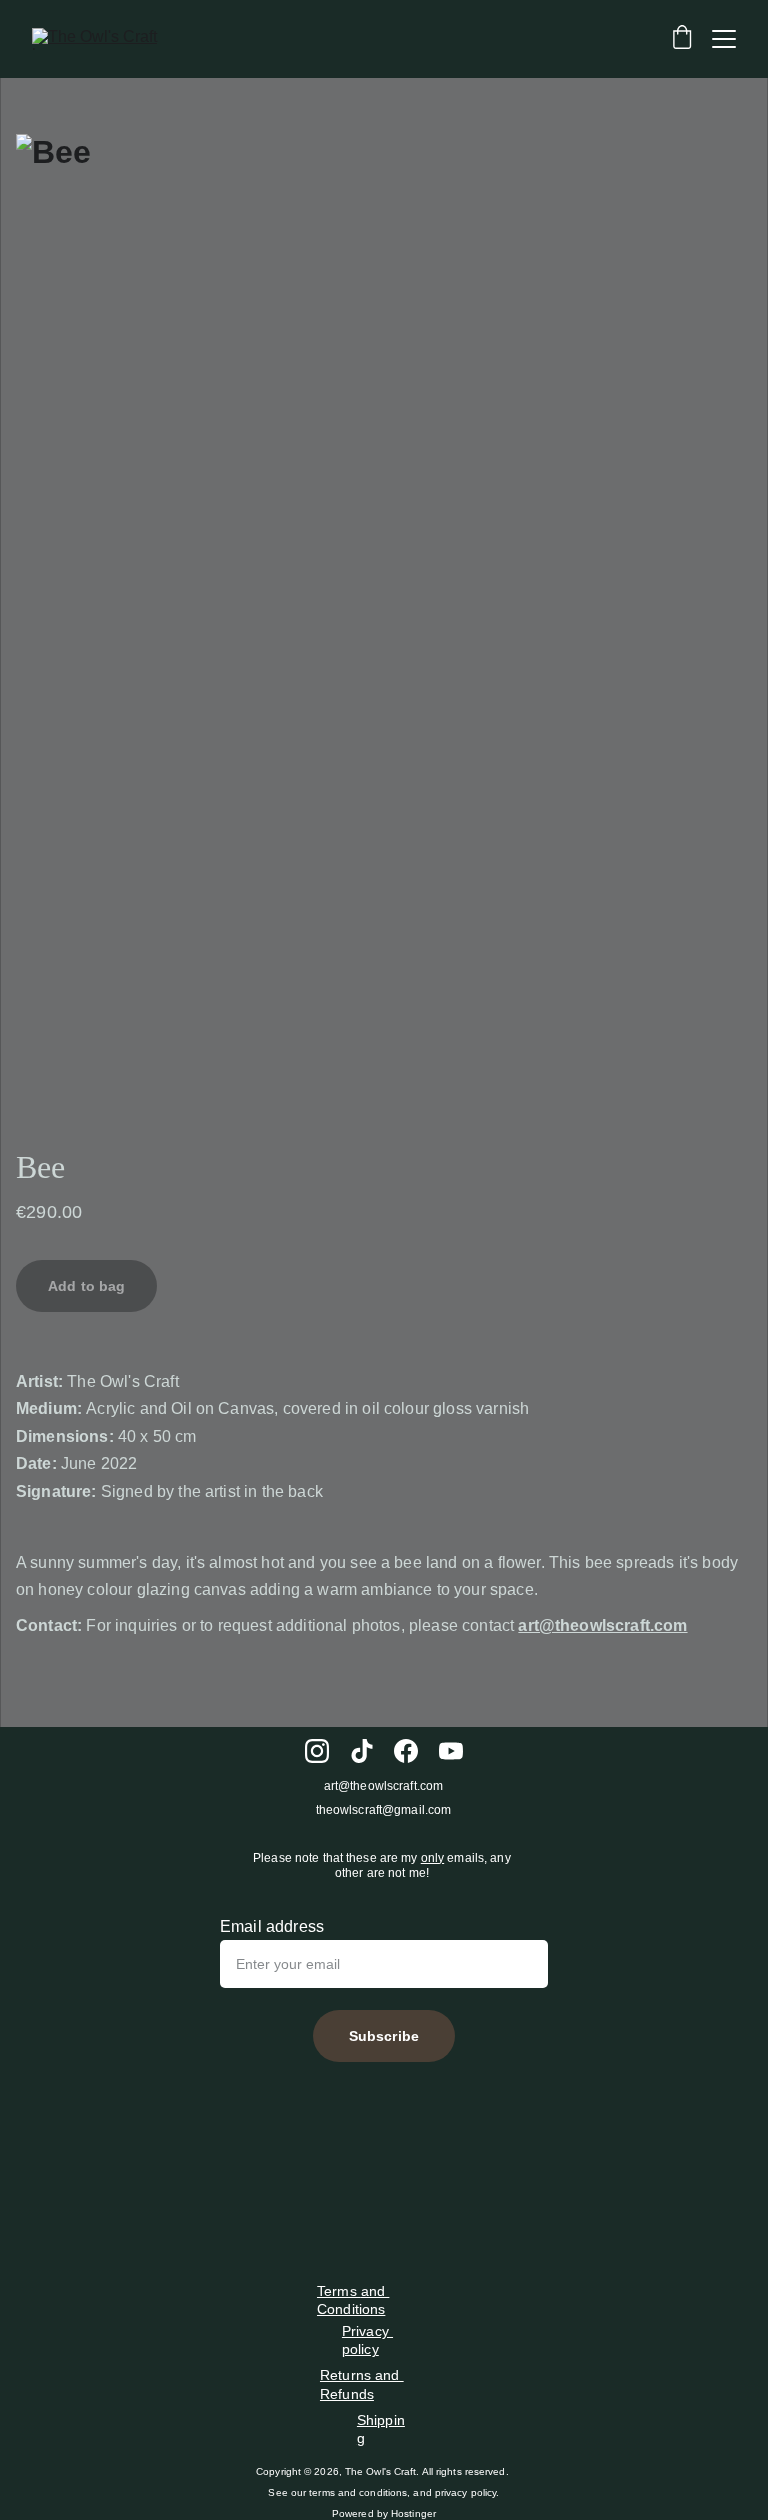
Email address (272, 1926)
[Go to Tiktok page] (362, 1751)
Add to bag (86, 1286)
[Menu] (724, 39)
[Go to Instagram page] (317, 1751)
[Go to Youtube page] (451, 1751)
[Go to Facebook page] (406, 1751)
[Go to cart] (682, 39)
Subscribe (384, 2036)
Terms (339, 2291)
